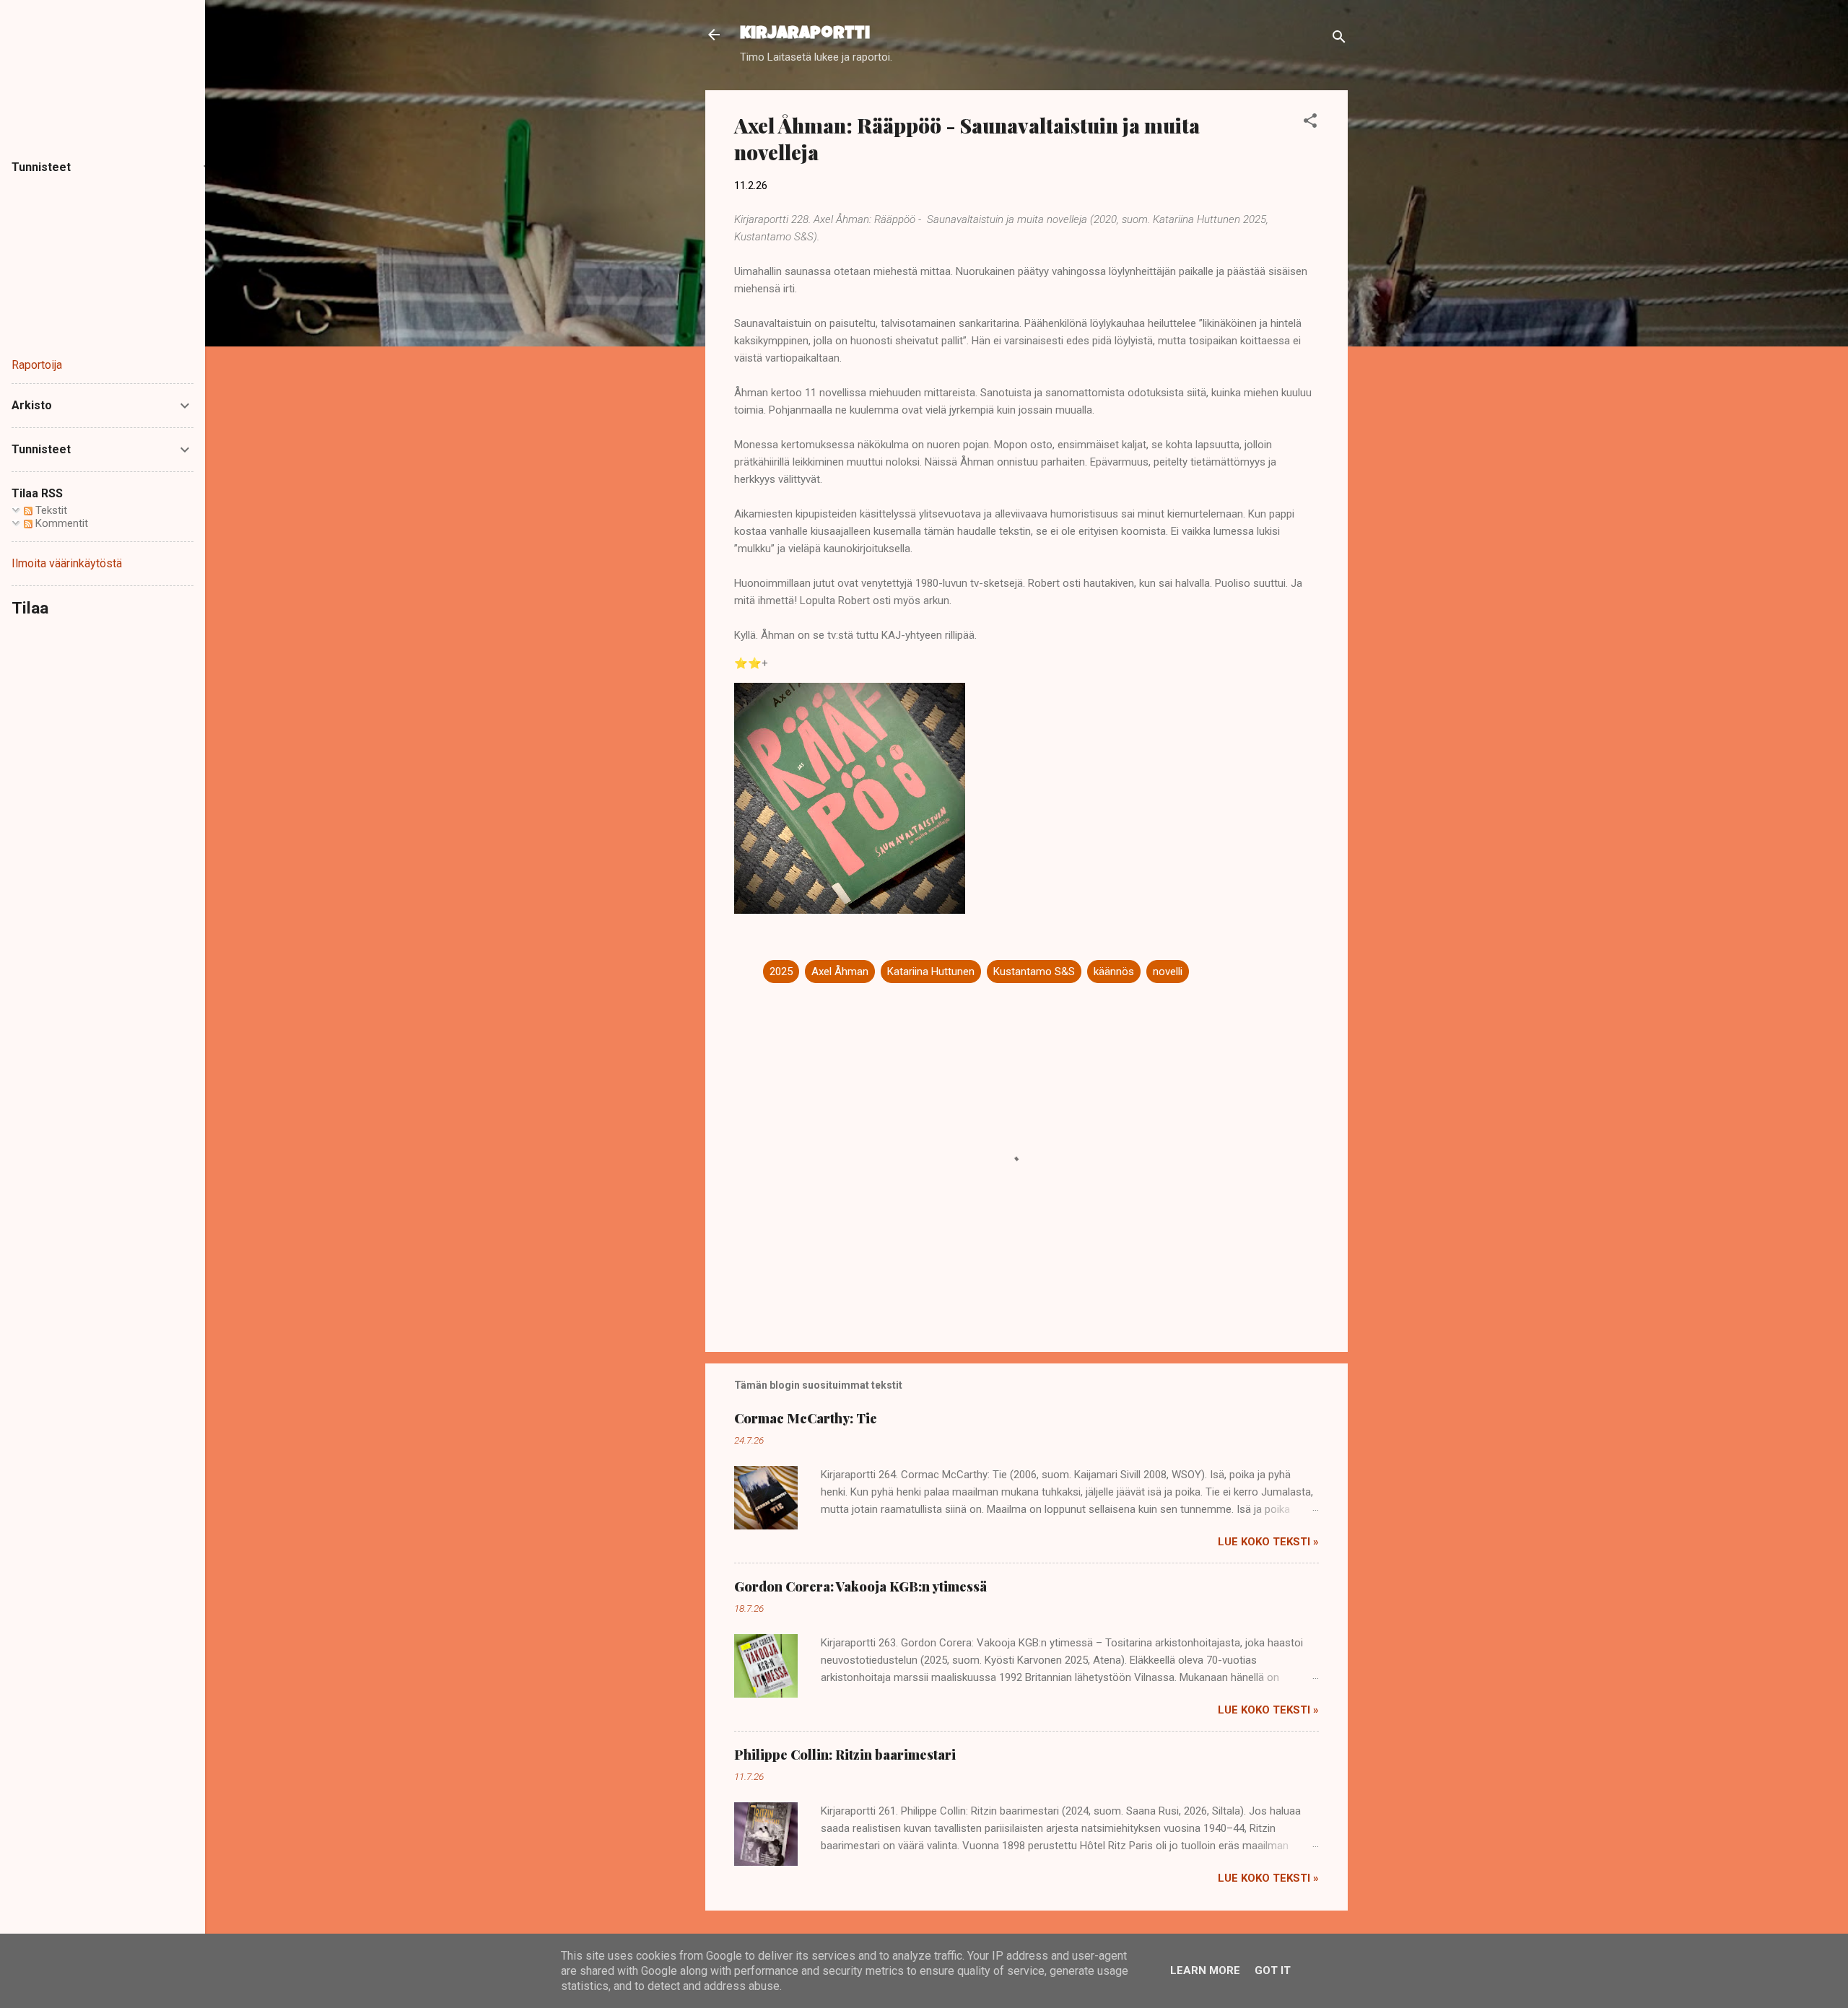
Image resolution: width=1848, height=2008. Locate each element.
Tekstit (50, 510)
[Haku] (1339, 39)
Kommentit (60, 523)
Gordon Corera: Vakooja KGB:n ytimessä (860, 1586)
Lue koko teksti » (1268, 1542)
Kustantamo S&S (1034, 972)
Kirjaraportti (805, 35)
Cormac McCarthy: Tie (806, 1418)
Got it (1273, 1970)
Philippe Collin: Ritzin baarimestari (845, 1755)
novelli (1168, 972)
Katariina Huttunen (931, 972)
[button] (1310, 123)
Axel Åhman (840, 972)
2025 (781, 972)
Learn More (1205, 1970)
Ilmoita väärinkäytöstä (67, 563)
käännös (1114, 972)
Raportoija (37, 365)
